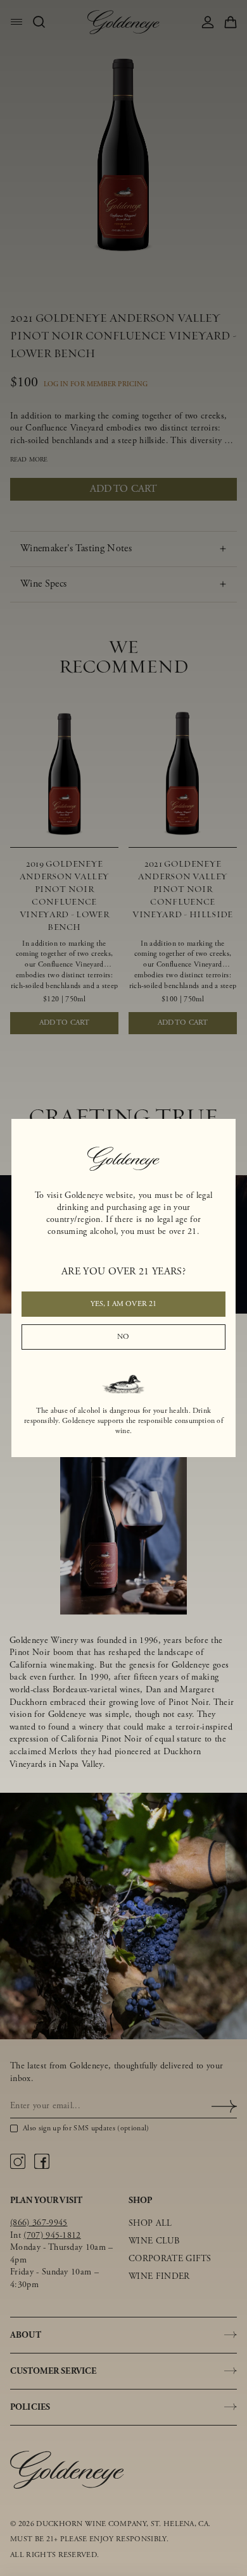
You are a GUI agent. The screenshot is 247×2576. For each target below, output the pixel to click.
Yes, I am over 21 (124, 1304)
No (123, 1337)
